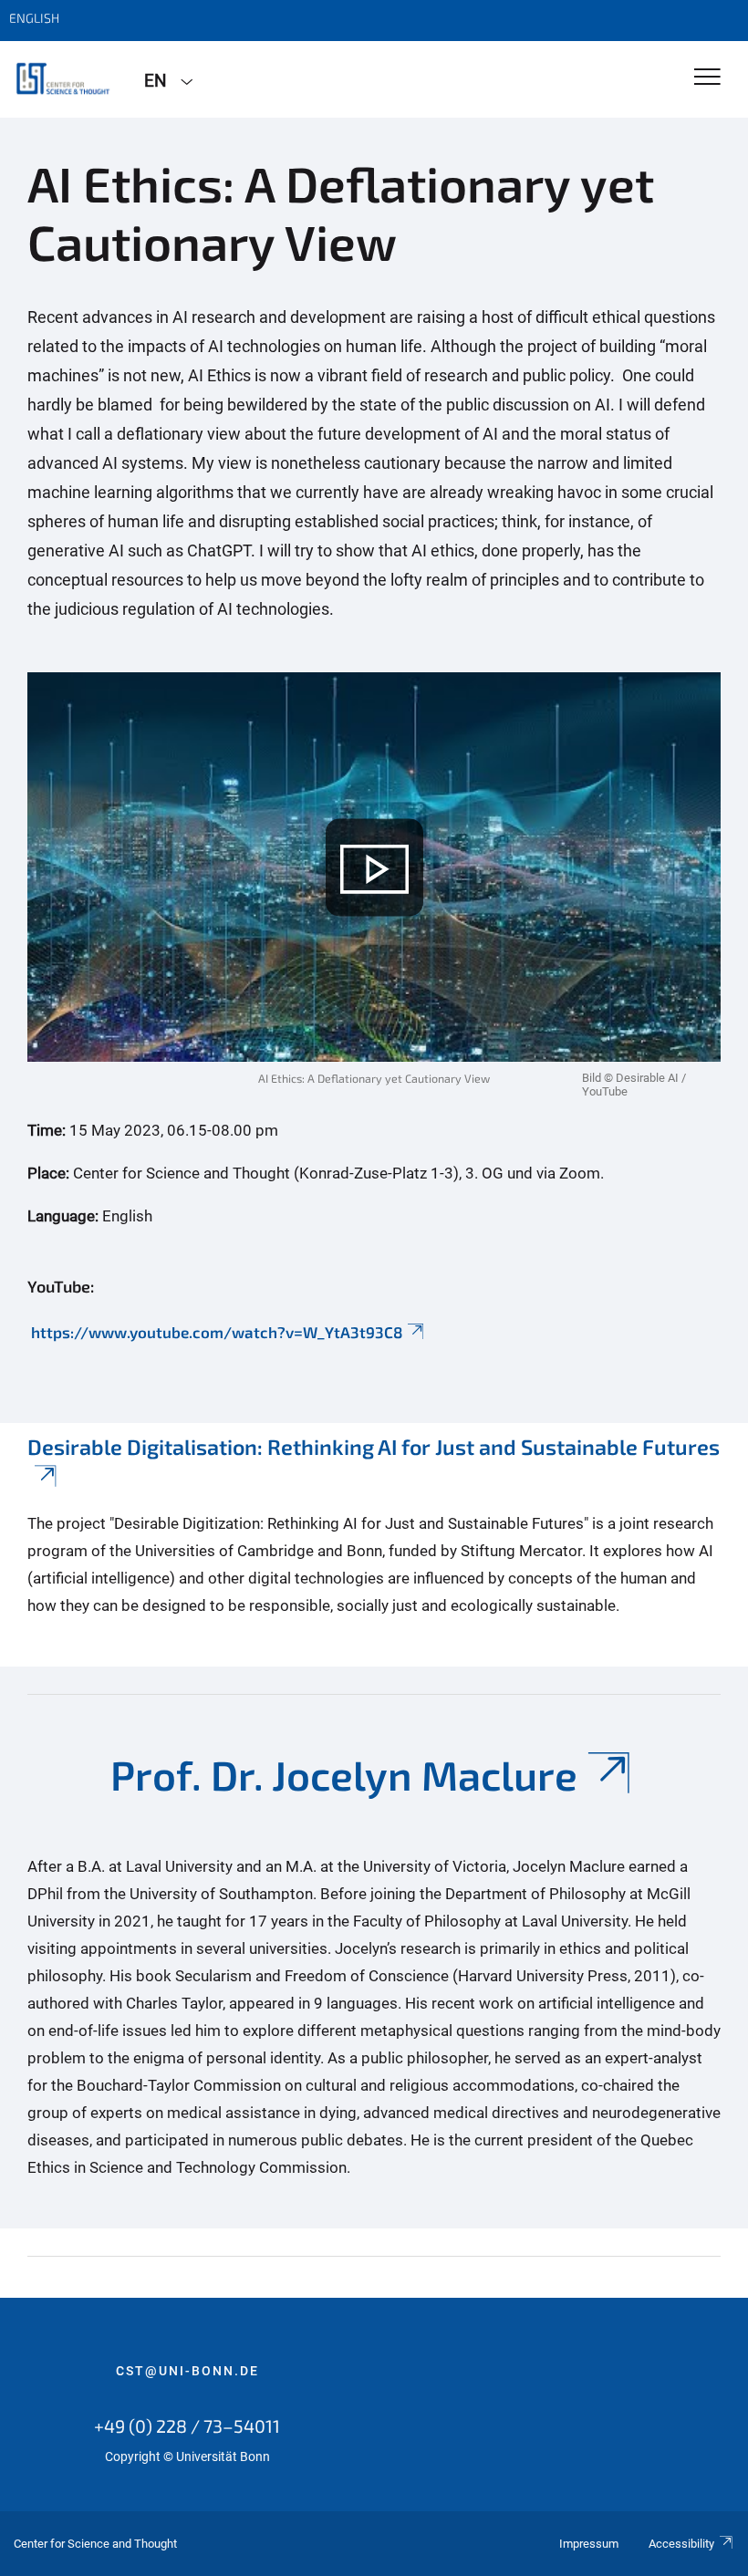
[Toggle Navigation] (707, 78)
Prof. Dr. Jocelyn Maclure (344, 1774)
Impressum (589, 2544)
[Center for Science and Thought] (65, 79)
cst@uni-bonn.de (187, 2371)
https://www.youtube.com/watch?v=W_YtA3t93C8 (215, 1332)
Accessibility (681, 2544)
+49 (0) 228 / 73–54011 (187, 2425)
